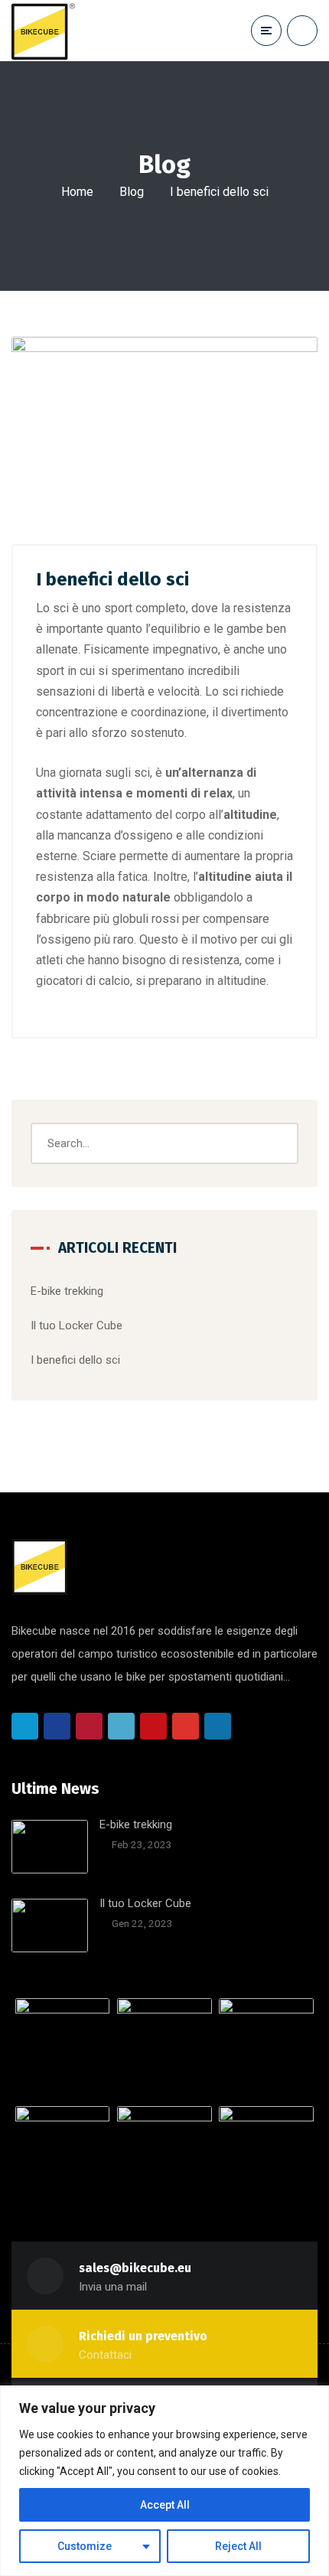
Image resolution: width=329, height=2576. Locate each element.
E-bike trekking (67, 1291)
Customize (85, 2546)
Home (77, 192)
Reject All (238, 2546)
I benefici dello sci (75, 1360)
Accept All (165, 2505)
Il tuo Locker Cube (77, 1325)
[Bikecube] (60, 31)
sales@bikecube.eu (135, 2268)
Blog (132, 192)
